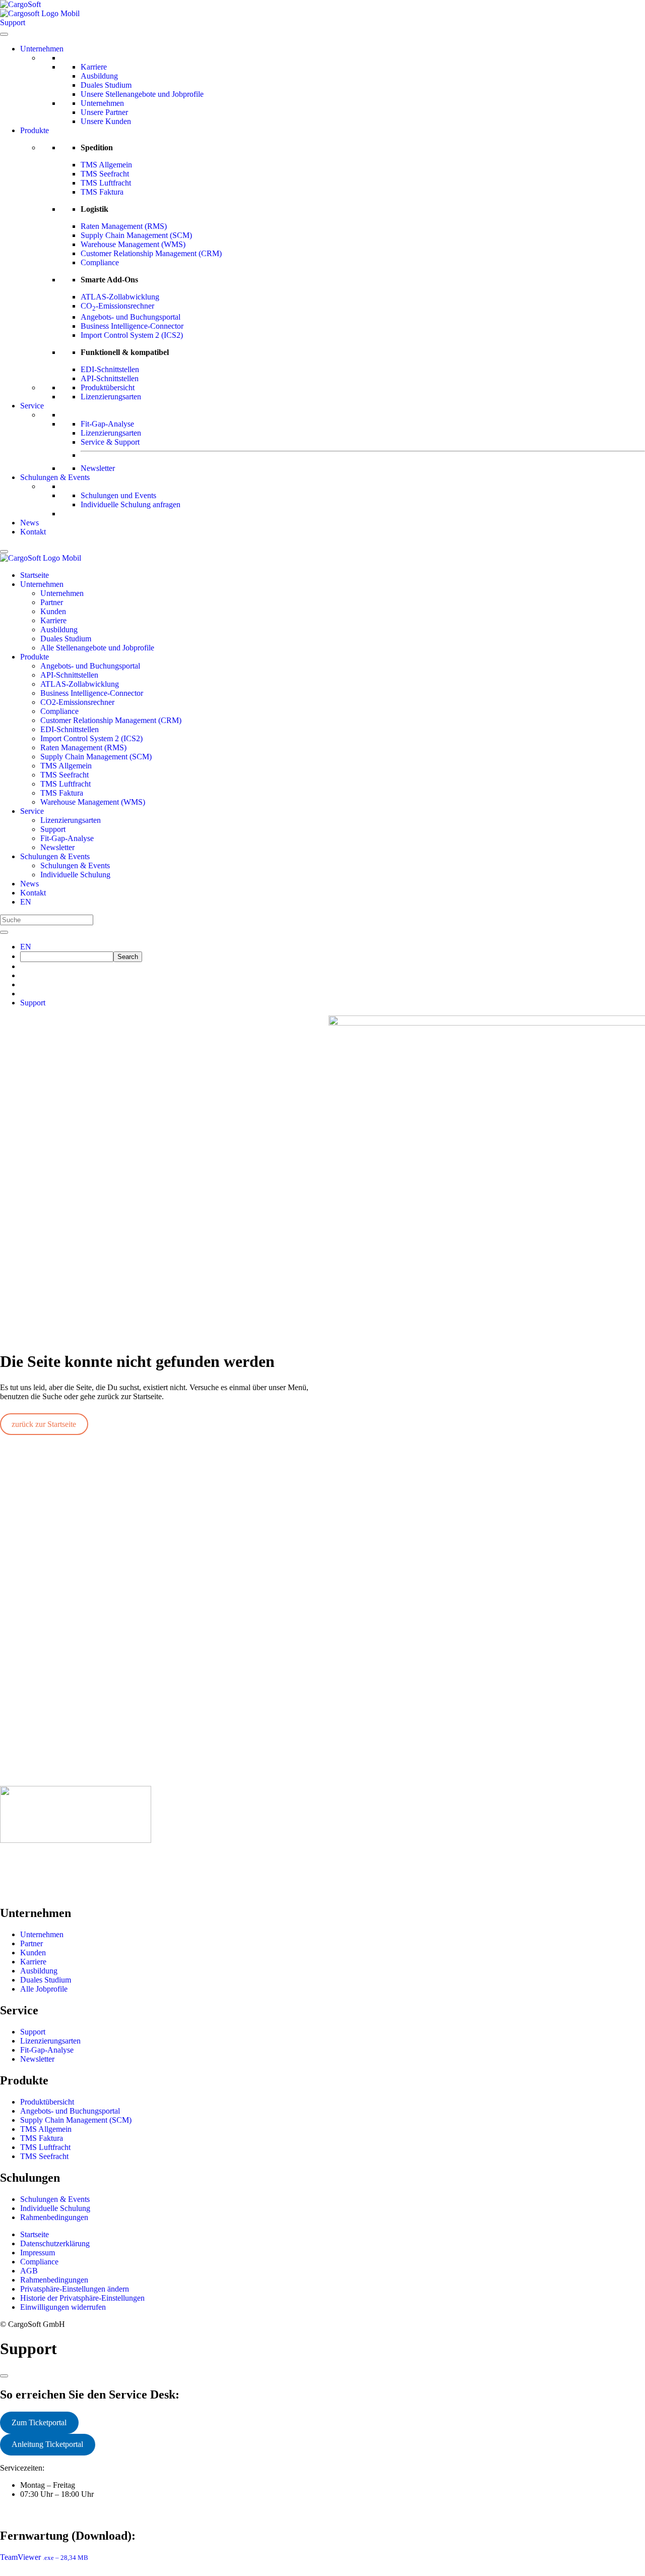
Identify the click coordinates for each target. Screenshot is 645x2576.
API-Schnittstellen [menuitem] (69, 675)
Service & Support (110, 442)
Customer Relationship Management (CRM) (151, 253)
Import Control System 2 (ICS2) (132, 335)
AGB (29, 2271)
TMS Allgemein (106, 165)
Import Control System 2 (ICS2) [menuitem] (91, 738)
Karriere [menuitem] (53, 620)
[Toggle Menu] (4, 34)
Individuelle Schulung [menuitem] (75, 875)
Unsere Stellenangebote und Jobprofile (142, 94)
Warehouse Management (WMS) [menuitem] (93, 802)
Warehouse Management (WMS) (133, 244)
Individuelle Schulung (55, 2208)
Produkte (35, 130)
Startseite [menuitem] (35, 575)
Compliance (100, 262)
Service (32, 406)
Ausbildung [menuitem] (59, 630)
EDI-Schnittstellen (110, 369)
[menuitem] (26, 902)
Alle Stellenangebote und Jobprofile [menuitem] (97, 648)
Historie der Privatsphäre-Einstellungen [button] (82, 2298)
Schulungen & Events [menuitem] (55, 856)
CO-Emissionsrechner (117, 306)
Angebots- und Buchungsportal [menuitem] (90, 666)
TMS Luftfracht (106, 183)
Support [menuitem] (53, 829)
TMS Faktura (102, 192)
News (29, 523)
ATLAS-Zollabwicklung (120, 297)
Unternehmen (42, 49)
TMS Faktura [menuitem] (62, 793)
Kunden (33, 1953)
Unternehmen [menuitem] (42, 584)
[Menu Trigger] (4, 552)
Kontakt (33, 532)
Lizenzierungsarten (111, 397)
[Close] (4, 2376)
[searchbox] (67, 957)
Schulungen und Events (118, 495)
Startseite (35, 2234)
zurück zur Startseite (44, 1424)
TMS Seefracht (105, 174)
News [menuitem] (29, 884)
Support (33, 1003)
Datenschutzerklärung (55, 2243)
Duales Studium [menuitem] (66, 639)
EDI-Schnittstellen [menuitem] (70, 729)
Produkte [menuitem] (35, 657)
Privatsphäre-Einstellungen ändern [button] (75, 2289)
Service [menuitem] (32, 811)
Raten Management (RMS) (124, 226)
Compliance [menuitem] (59, 711)
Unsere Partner (104, 112)
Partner (31, 1943)
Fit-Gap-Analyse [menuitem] (67, 838)
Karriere (94, 67)
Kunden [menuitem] (53, 611)
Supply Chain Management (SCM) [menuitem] (96, 757)
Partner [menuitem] (52, 602)
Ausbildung (99, 76)
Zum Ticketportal (39, 2422)
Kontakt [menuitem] (33, 893)
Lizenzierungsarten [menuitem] (71, 820)
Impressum (38, 2253)
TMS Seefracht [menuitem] (64, 775)
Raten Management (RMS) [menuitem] (83, 747)
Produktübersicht (108, 387)
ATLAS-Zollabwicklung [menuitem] (80, 684)
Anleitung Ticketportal (47, 2444)
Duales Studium (106, 85)
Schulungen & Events (55, 477)
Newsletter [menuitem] (57, 847)
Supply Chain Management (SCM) (136, 235)
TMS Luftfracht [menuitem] (66, 784)
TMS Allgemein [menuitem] (66, 766)
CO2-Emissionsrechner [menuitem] (77, 702)
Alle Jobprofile (44, 1989)
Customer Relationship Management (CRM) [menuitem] (111, 720)
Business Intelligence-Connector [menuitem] (92, 693)
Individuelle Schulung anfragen (131, 504)
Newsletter (98, 468)
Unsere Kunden (106, 121)
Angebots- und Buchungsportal (131, 317)
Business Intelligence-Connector (132, 326)
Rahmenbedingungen (54, 2217)
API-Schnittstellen (110, 378)
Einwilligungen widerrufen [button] (63, 2307)
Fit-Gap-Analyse (107, 424)
